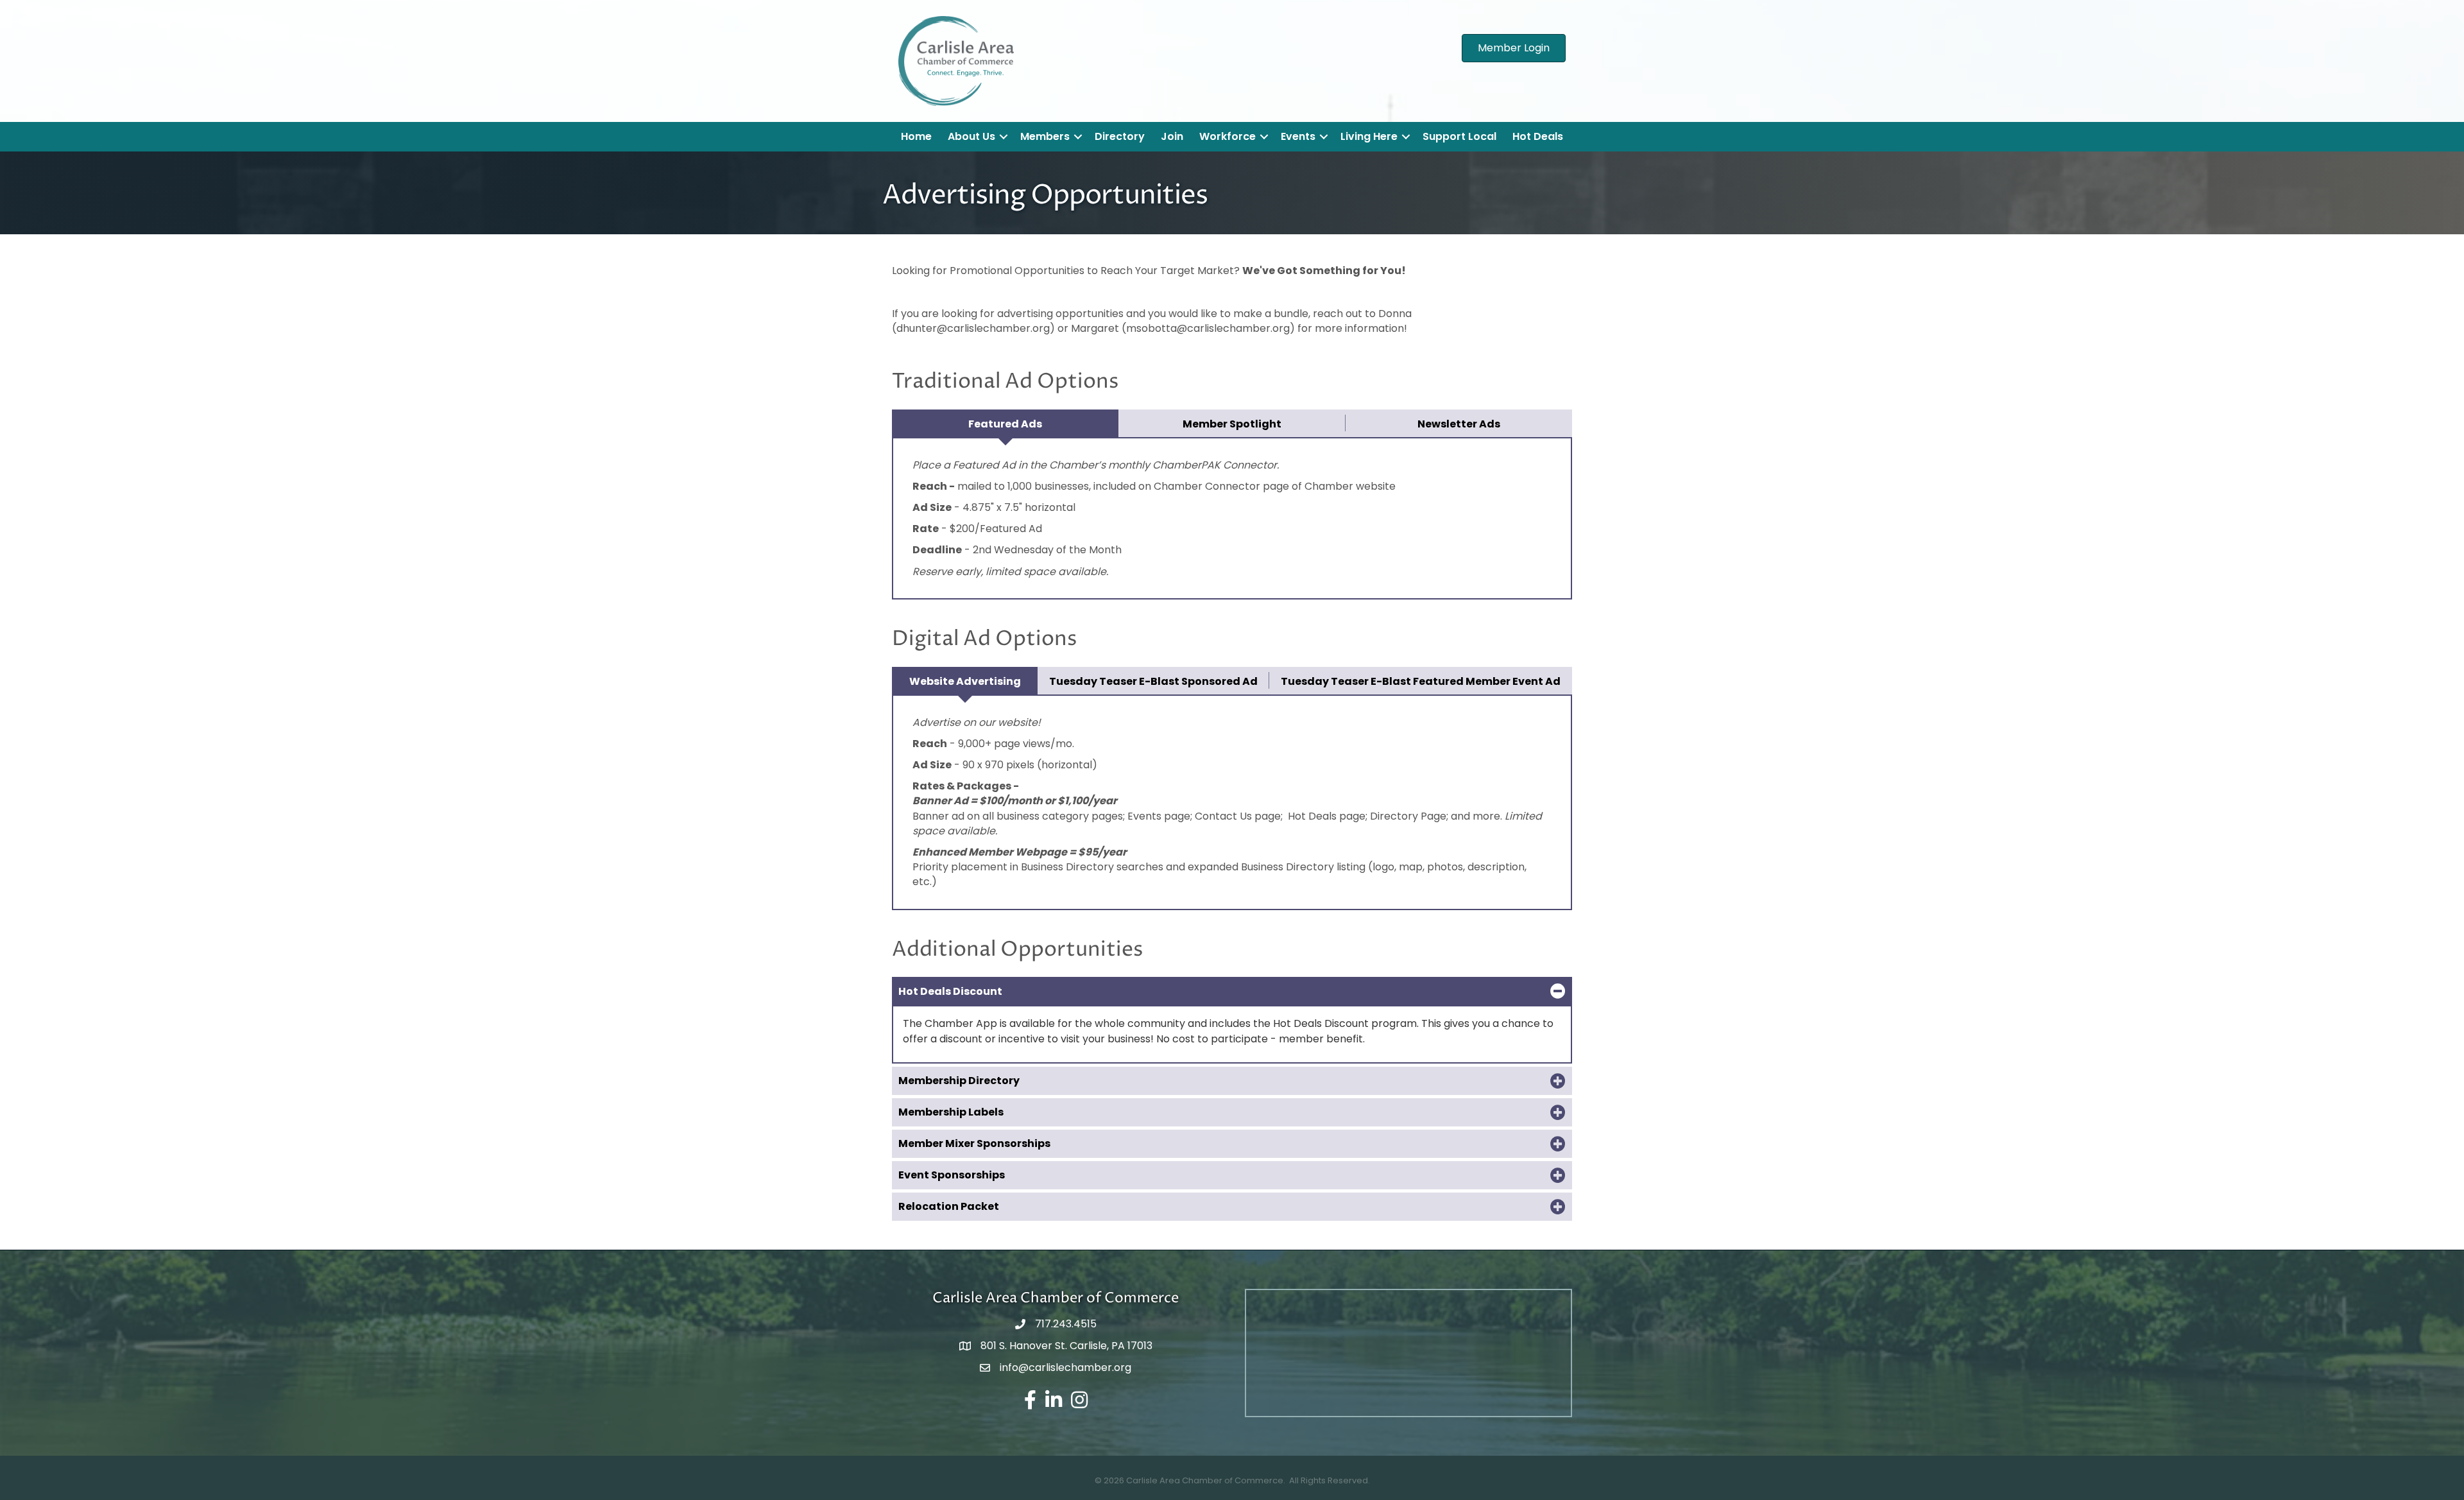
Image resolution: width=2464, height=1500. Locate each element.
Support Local (1459, 136)
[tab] (1005, 423)
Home (916, 136)
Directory (1120, 136)
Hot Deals (1538, 136)
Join (1172, 136)
